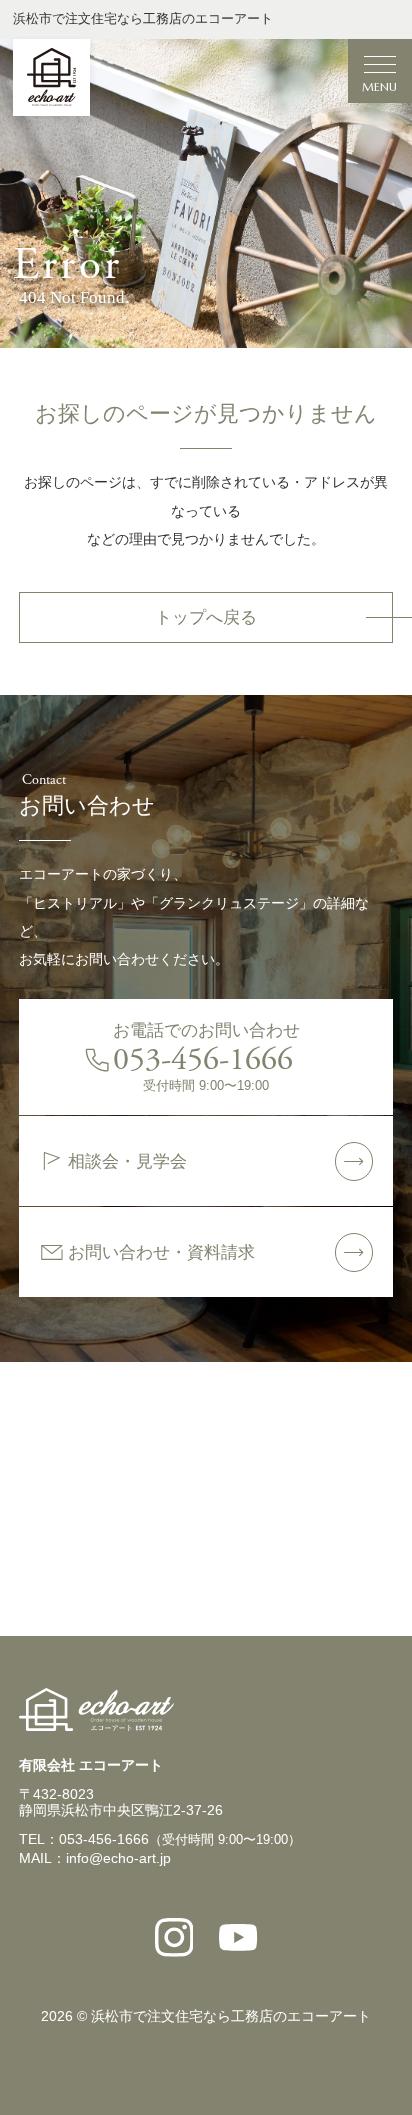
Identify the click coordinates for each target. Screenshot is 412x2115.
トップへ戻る (206, 617)
